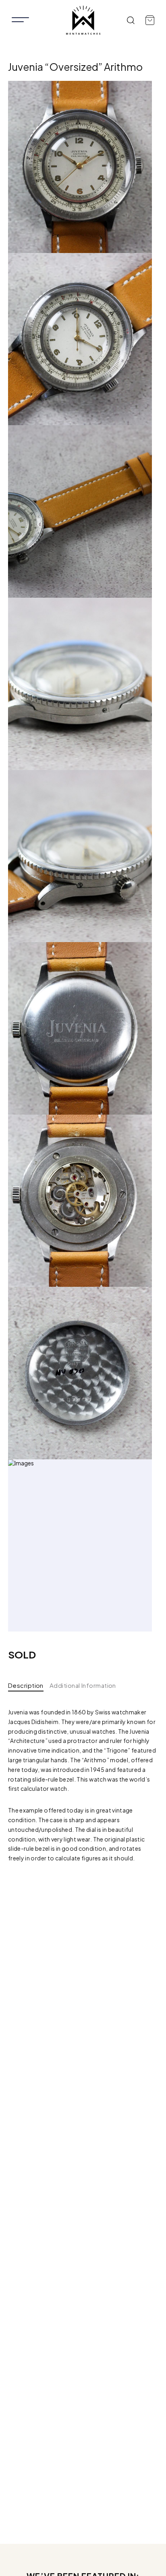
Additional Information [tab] (83, 1685)
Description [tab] (26, 1685)
